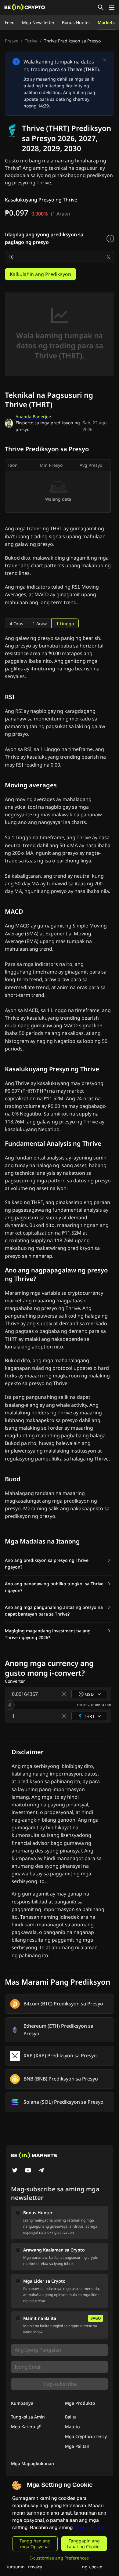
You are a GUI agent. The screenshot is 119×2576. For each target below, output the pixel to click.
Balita (71, 2417)
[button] (58, 1564)
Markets (106, 22)
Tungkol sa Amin (28, 2417)
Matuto (72, 2427)
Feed (10, 22)
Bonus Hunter (76, 22)
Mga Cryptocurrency (86, 2436)
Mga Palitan (77, 2446)
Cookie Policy (89, 2528)
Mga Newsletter (38, 22)
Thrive (31, 41)
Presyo (12, 41)
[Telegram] (41, 2171)
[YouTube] (28, 2171)
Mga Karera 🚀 (26, 2427)
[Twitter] (15, 2171)
